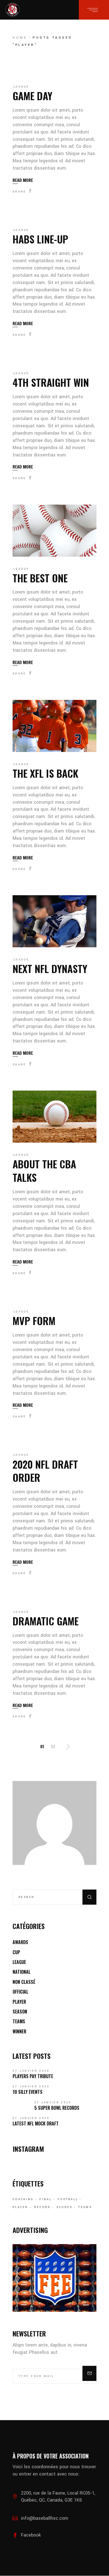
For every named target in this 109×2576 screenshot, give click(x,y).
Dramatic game (46, 1621)
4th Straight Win (51, 382)
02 (53, 1746)
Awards (20, 1942)
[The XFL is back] (54, 726)
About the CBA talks (44, 1170)
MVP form (34, 1320)
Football (68, 2199)
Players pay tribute (33, 2076)
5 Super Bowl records (57, 2108)
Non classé (24, 1982)
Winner (19, 2031)
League (21, 87)
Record (42, 2207)
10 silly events (28, 2092)
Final (46, 2199)
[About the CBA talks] (54, 1117)
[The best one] (54, 531)
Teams (19, 2021)
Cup (16, 1952)
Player (19, 2002)
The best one (40, 578)
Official (20, 1992)
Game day (32, 96)
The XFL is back (45, 773)
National (22, 1972)
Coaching (23, 2199)
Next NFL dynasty (50, 968)
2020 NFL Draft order (45, 1471)
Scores (65, 2207)
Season (20, 2012)
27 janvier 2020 (31, 2071)
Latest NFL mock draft (36, 2123)
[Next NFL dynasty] (54, 921)
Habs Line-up (40, 239)
